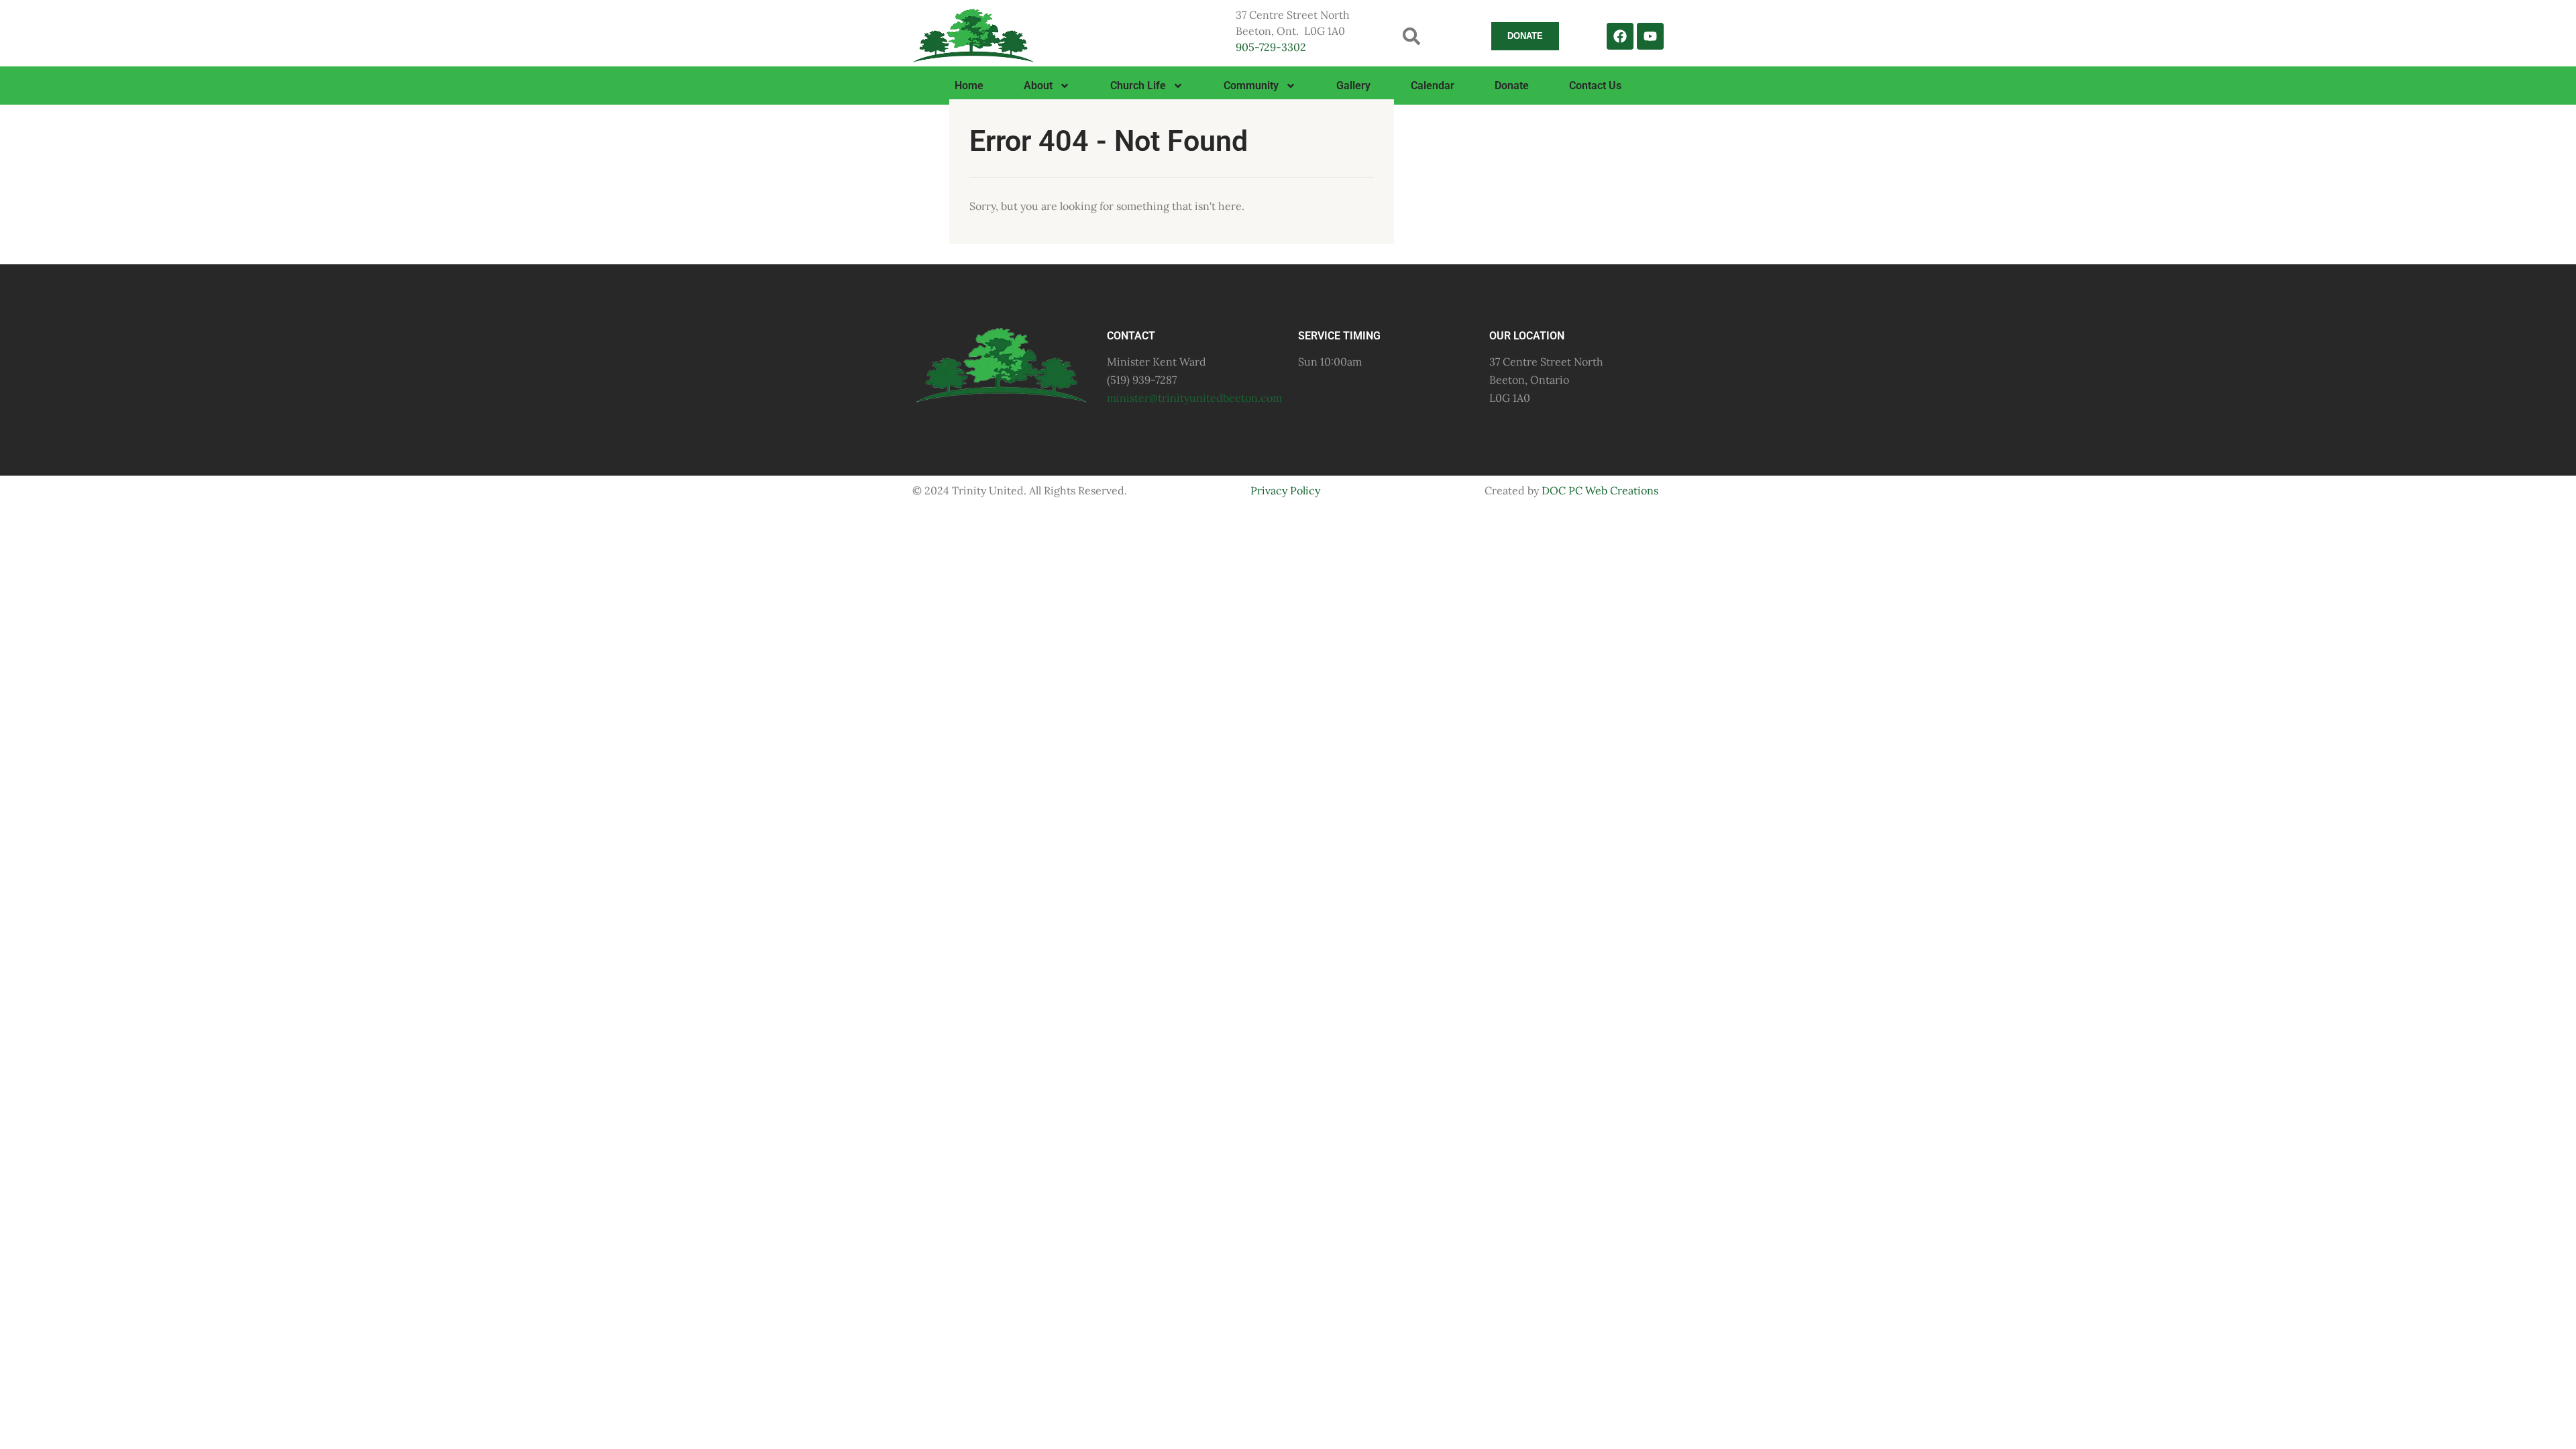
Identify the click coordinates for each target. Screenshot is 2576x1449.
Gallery (1353, 86)
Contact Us (1595, 86)
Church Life (1138, 86)
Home (969, 86)
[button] (1412, 36)
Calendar (1433, 86)
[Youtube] (1650, 36)
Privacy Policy (1285, 490)
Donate (1512, 86)
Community (1251, 86)
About (1038, 86)
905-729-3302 (1271, 47)
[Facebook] (1620, 36)
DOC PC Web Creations (1600, 490)
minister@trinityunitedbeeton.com (1194, 398)
